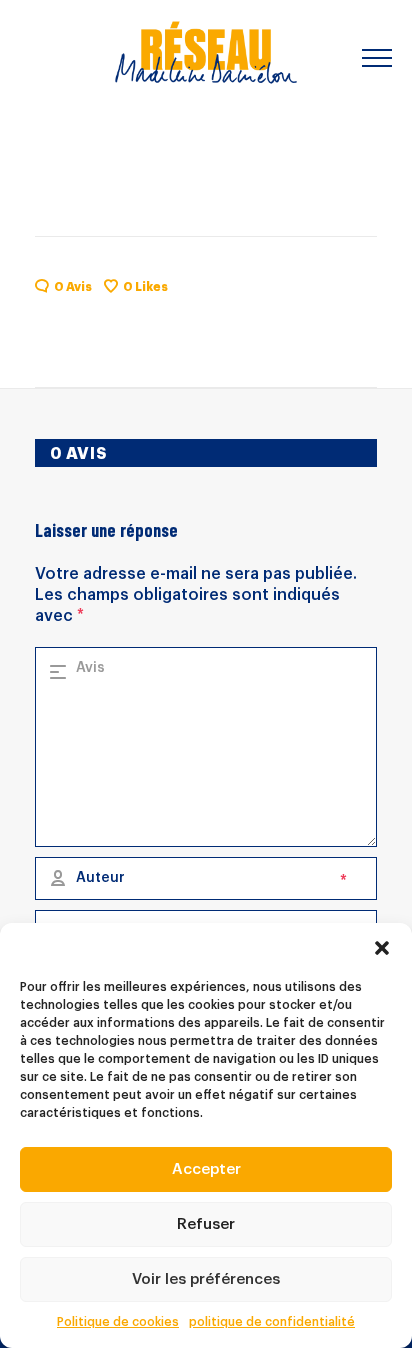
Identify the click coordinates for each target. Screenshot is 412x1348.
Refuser (206, 1224)
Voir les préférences (206, 1279)
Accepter (206, 1169)
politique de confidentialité (272, 1322)
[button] (382, 948)
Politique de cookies (118, 1322)
